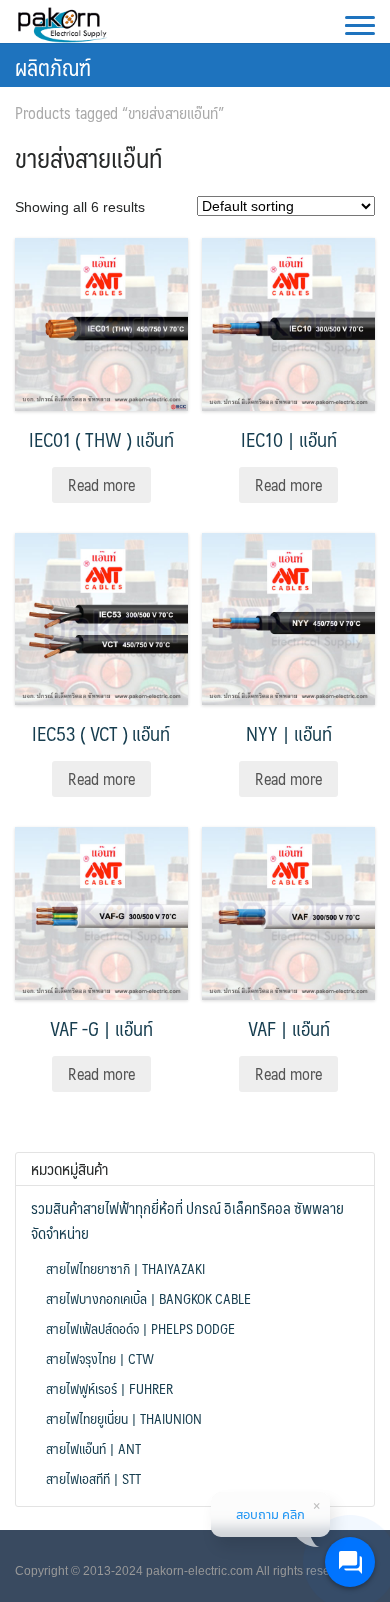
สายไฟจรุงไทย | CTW (100, 1358)
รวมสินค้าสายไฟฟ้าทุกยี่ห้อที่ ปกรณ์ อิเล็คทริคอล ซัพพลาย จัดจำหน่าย (187, 1220)
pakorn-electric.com (199, 1571)
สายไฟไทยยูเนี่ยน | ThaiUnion (124, 1418)
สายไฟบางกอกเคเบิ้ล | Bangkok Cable (148, 1298)
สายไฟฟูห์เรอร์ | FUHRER (109, 1388)
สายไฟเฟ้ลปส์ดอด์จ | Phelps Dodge (140, 1328)
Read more (101, 484)
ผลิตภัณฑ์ (53, 66)
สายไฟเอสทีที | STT (93, 1478)
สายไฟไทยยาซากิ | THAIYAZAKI (125, 1268)
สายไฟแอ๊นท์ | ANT (93, 1448)
